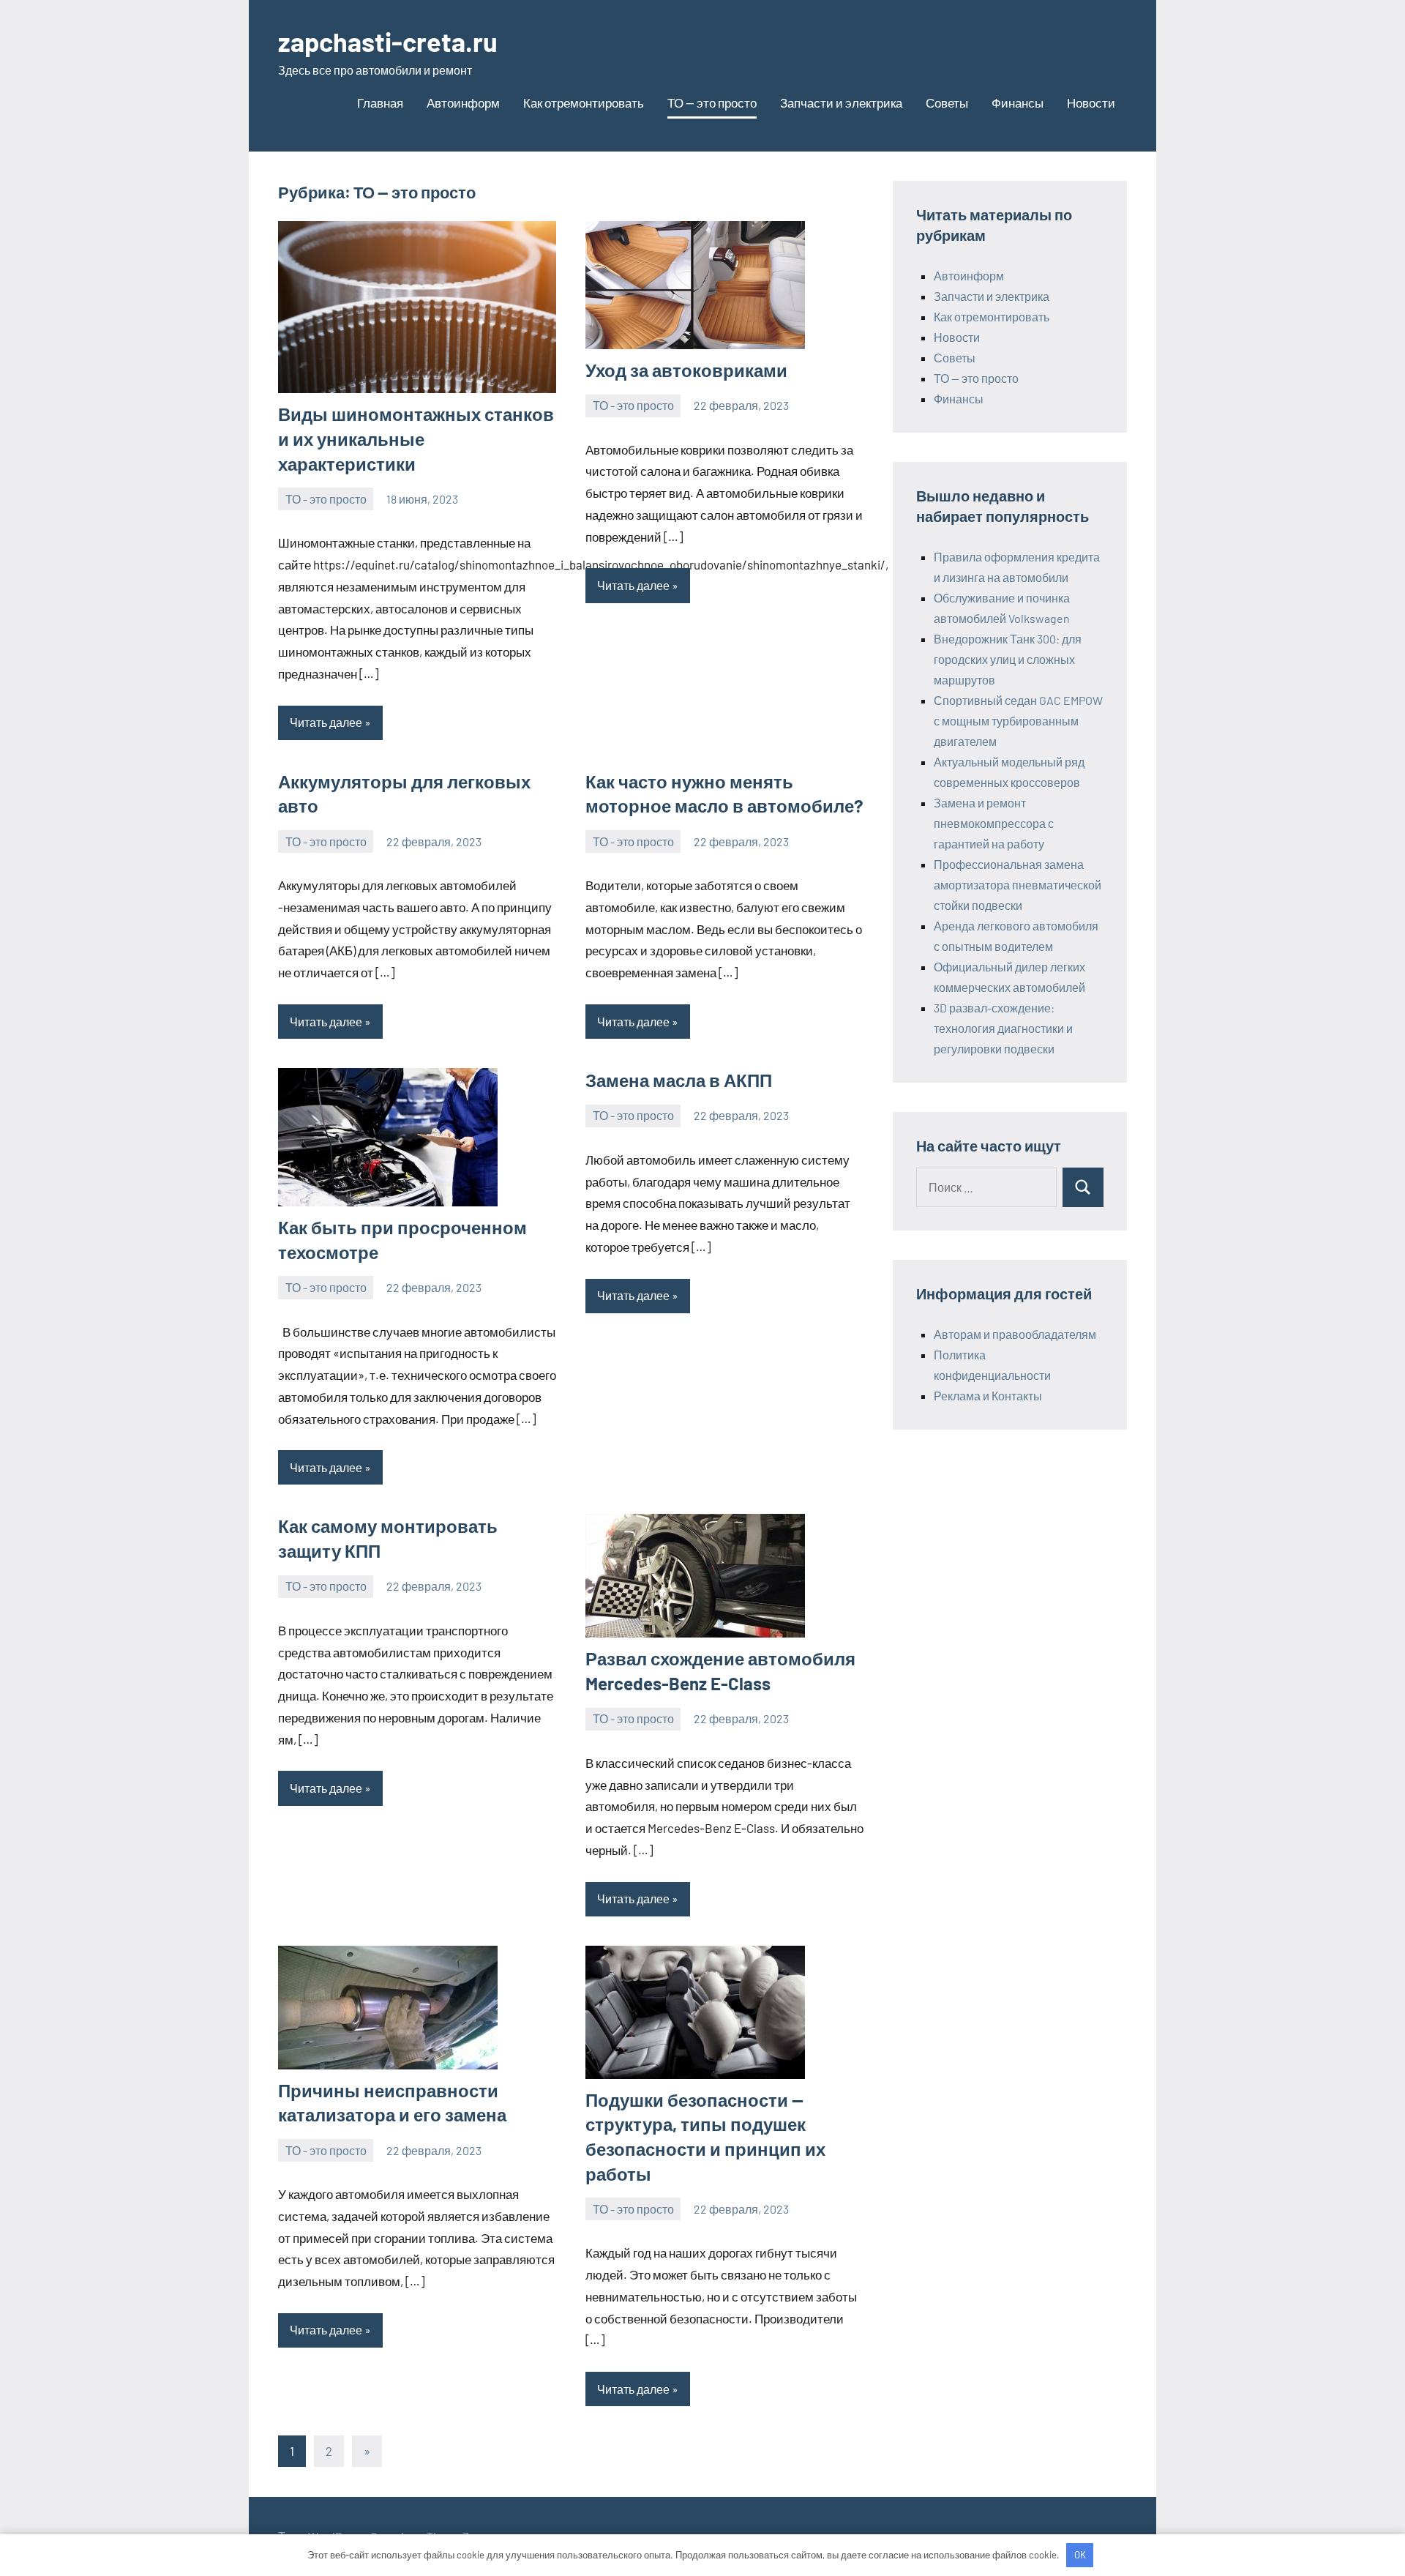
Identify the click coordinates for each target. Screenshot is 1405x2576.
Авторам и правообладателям (1015, 1334)
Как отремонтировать (584, 102)
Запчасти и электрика (841, 102)
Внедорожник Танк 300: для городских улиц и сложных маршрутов (1008, 659)
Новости (1091, 102)
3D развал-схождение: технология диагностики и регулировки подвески (1003, 1028)
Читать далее (326, 722)
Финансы (1018, 102)
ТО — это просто (712, 102)
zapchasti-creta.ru (388, 41)
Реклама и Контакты (988, 1396)
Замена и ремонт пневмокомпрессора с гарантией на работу (994, 823)
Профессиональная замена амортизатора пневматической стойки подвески (1018, 885)
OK (1080, 2555)
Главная (380, 102)
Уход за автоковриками (686, 370)
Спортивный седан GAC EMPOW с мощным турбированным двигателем (1018, 721)
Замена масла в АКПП (679, 1080)
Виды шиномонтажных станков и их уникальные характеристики (416, 438)
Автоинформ (463, 102)
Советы (947, 102)
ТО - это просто (326, 499)
